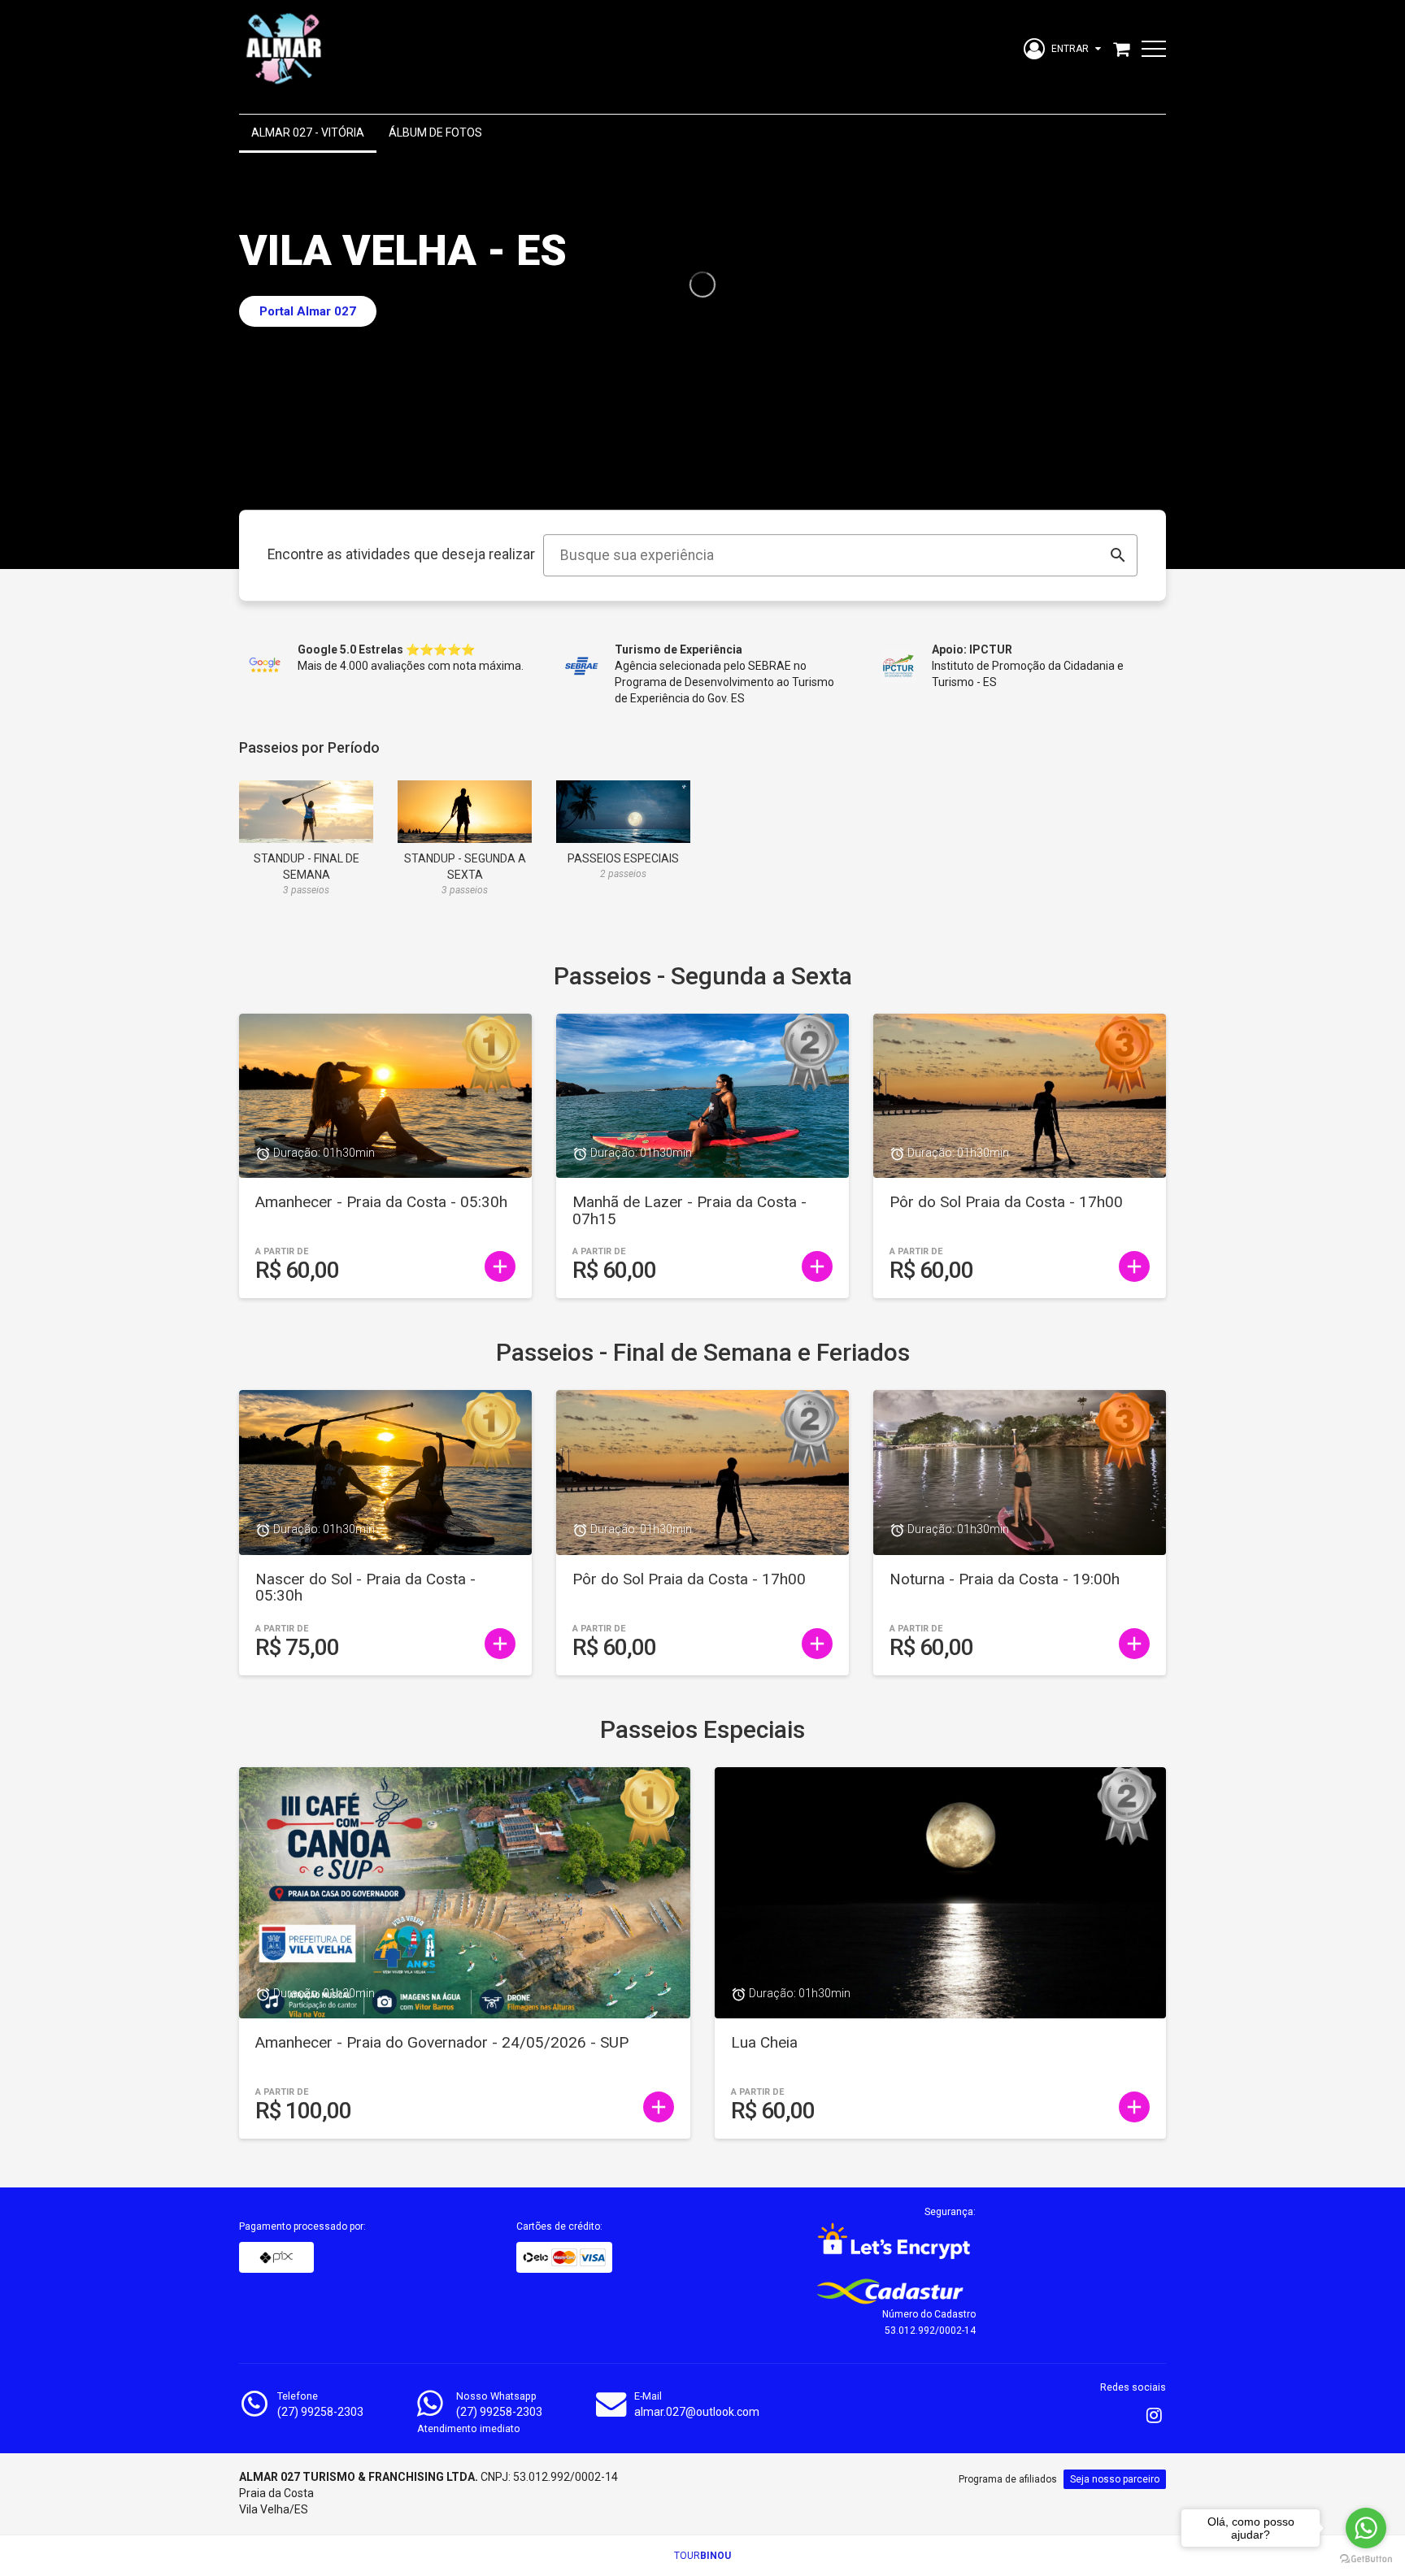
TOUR (702, 2556)
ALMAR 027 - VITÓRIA (308, 132)
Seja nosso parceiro (1115, 2479)
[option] (702, 285)
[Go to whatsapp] (1366, 2528)
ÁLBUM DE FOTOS (435, 132)
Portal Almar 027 (308, 311)
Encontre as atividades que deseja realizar (401, 555)
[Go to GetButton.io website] (1366, 2559)
